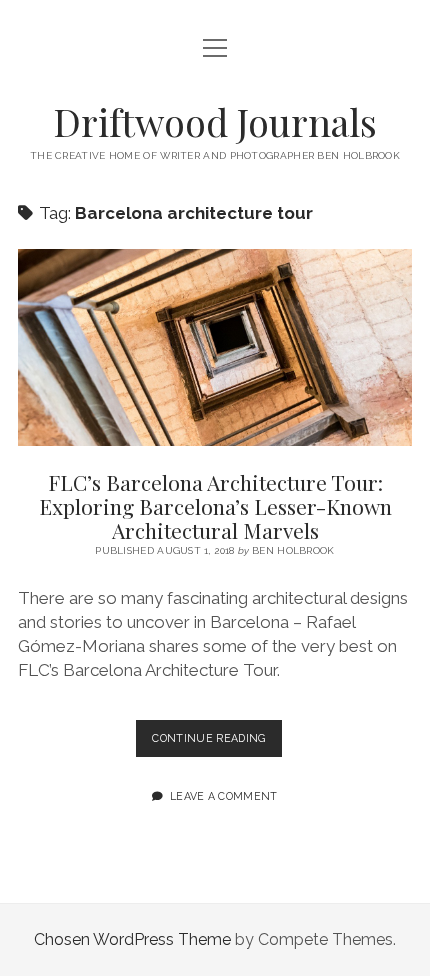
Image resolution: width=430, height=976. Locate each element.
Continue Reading (216, 744)
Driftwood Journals (215, 121)
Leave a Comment (224, 796)
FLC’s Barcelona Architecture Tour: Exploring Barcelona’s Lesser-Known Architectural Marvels (215, 347)
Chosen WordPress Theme (132, 939)
